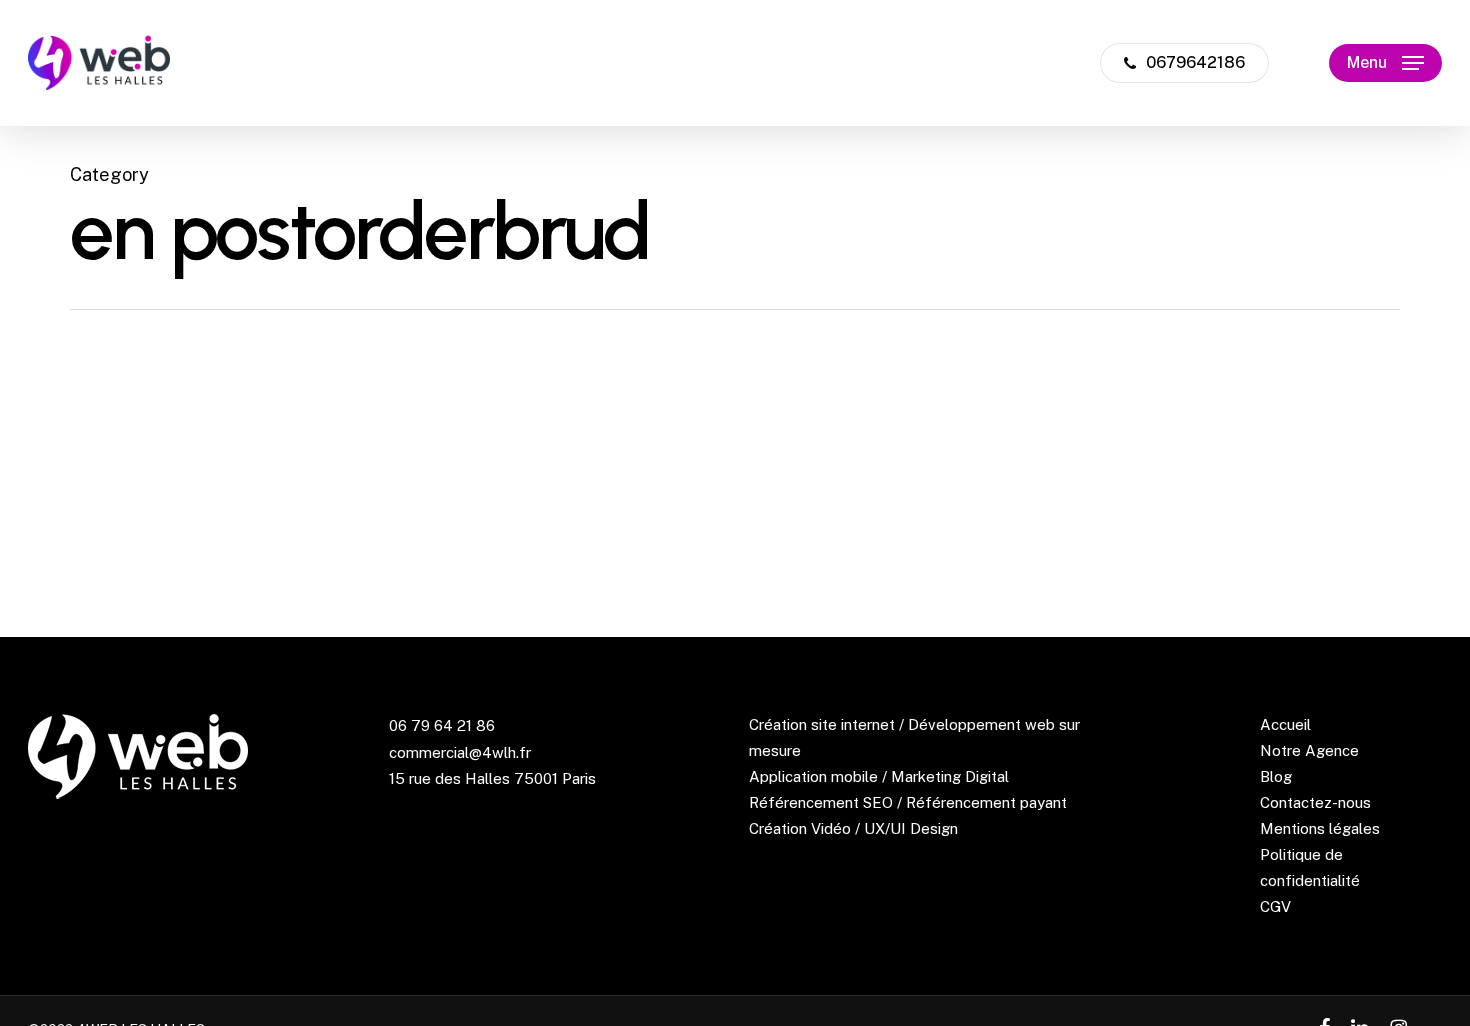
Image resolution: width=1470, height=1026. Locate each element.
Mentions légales (1320, 828)
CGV (1275, 906)
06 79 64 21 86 (442, 725)
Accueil (1285, 724)
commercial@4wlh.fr (460, 752)
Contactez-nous (1315, 802)
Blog (1276, 776)
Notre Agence (1309, 750)
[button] (1385, 63)
